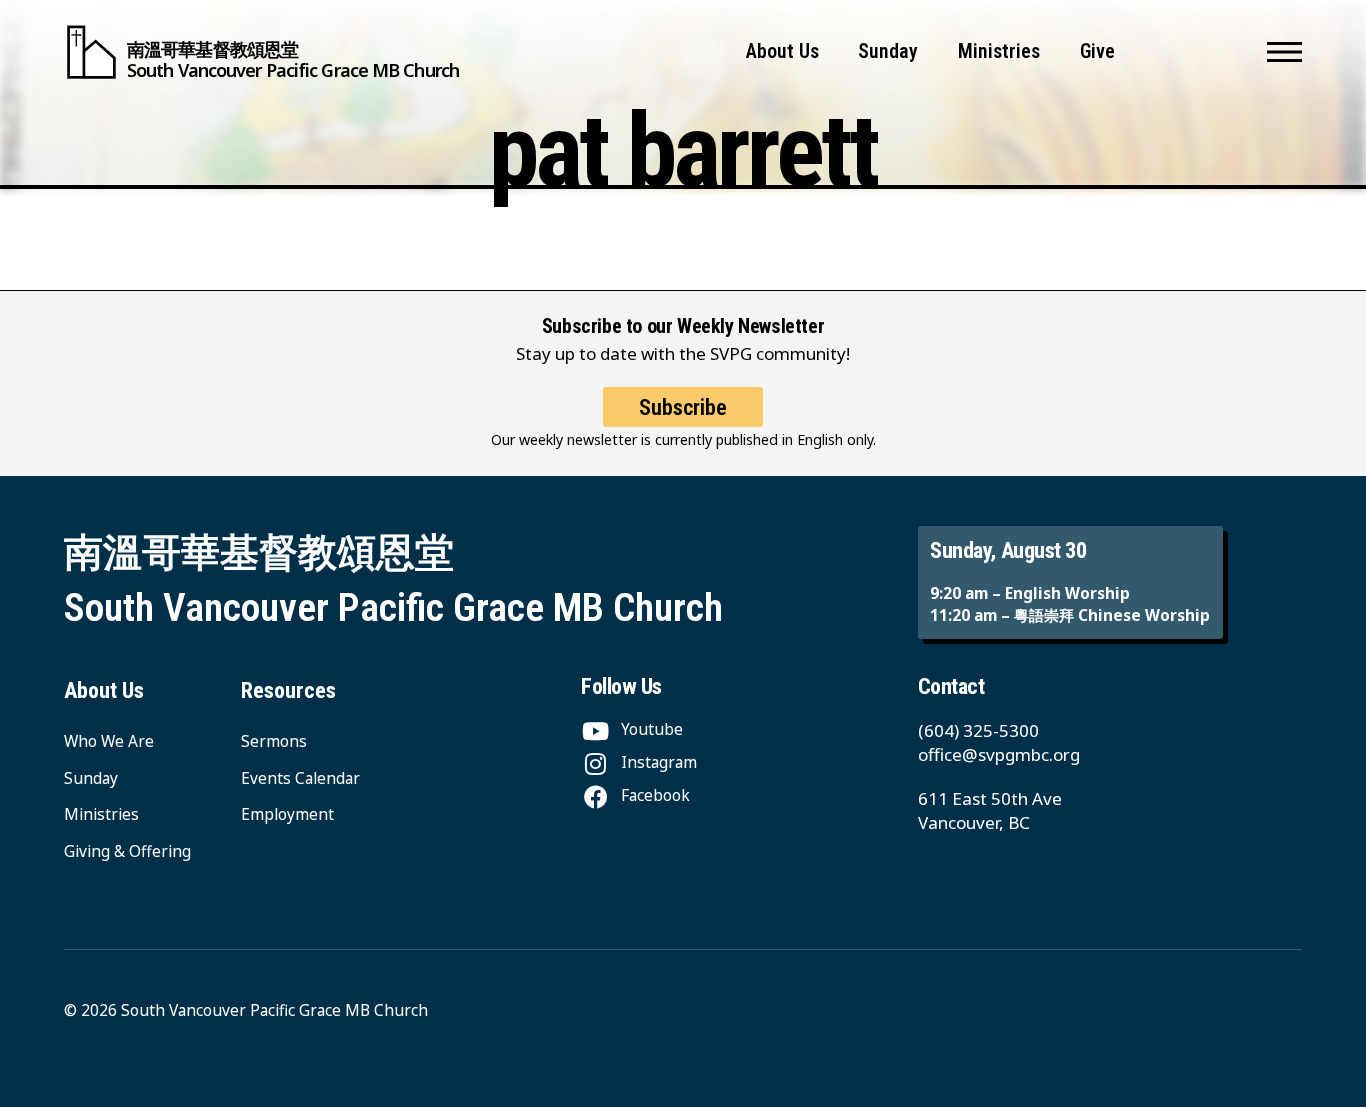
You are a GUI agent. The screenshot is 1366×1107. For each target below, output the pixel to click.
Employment (287, 814)
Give (1097, 51)
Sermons (274, 741)
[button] (1284, 52)
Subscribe (683, 407)
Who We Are (109, 741)
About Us (782, 51)
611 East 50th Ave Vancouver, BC (990, 810)
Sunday (888, 51)
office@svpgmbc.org (999, 754)
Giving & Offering (127, 851)
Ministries (999, 51)
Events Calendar (300, 778)
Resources (288, 690)
